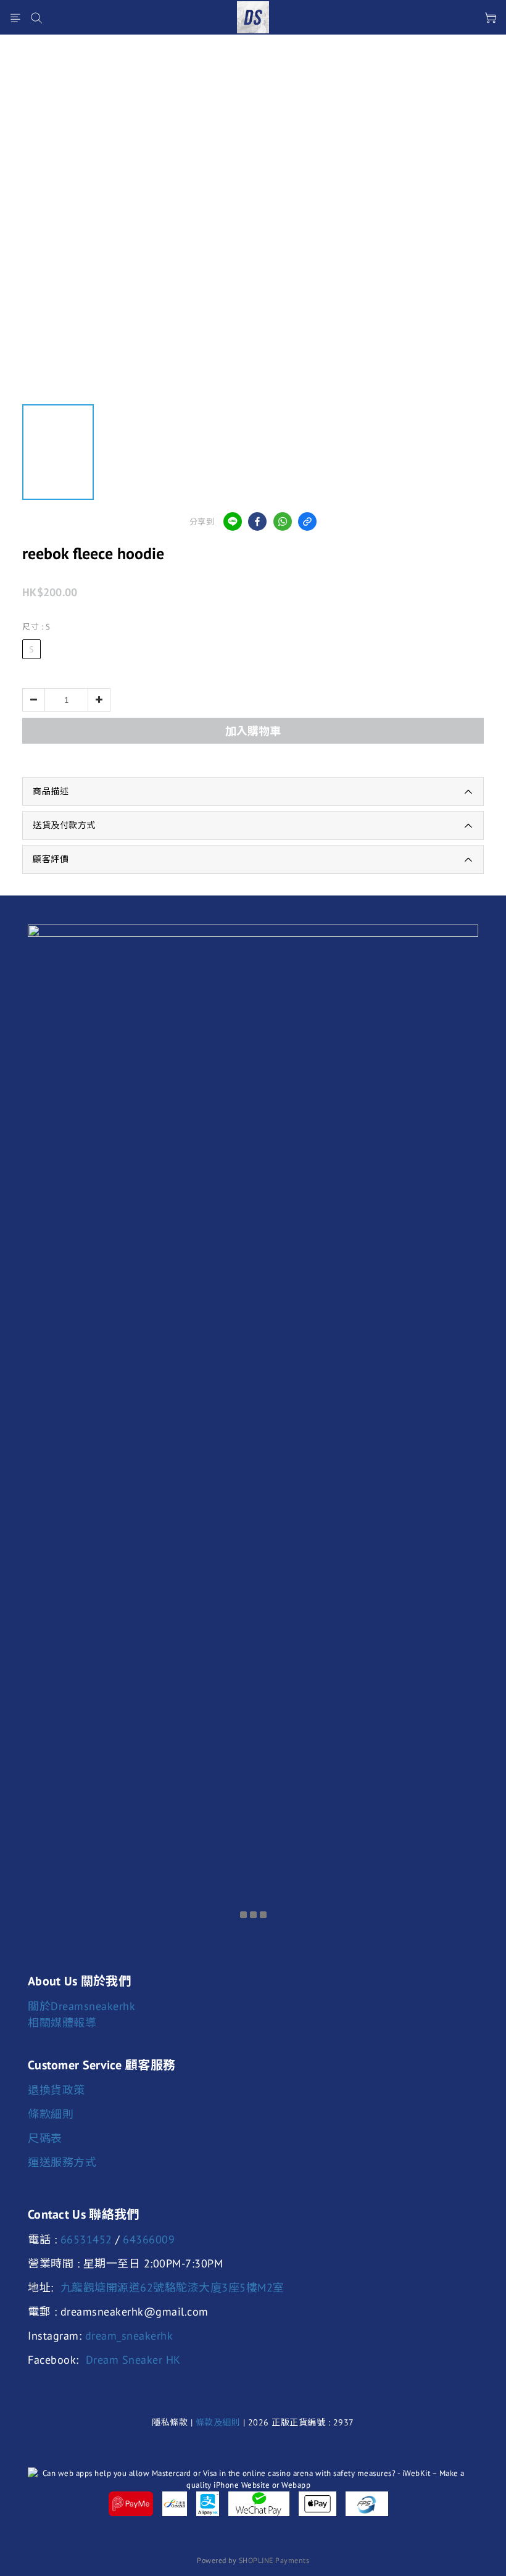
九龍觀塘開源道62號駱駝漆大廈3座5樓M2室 (172, 2287)
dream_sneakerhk (129, 2336)
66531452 (86, 2239)
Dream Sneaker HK (133, 2360)
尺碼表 (45, 2138)
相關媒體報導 (62, 2023)
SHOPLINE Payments (274, 2560)
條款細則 (51, 2114)
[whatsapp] (283, 521)
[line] (233, 521)
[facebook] (257, 521)
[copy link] (307, 521)
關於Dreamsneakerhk (81, 2006)
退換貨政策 (56, 2090)
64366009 (149, 2239)
